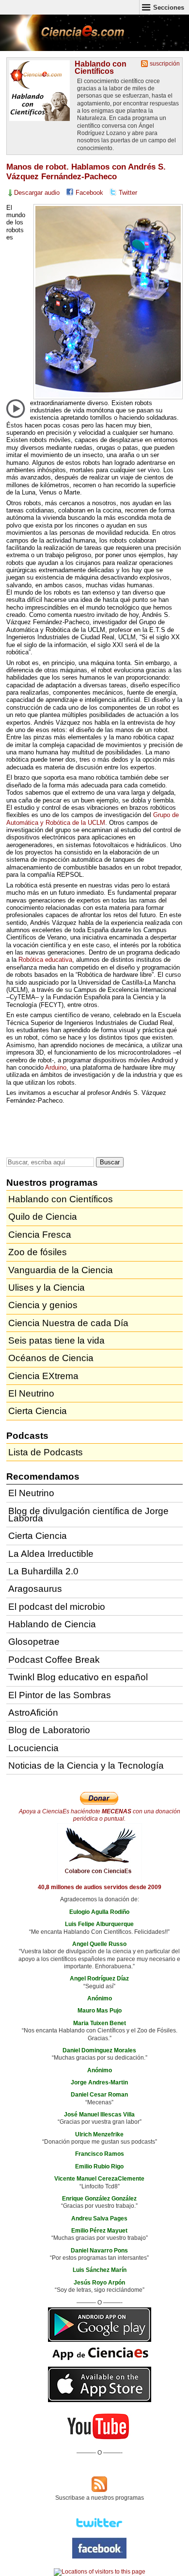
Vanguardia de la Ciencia (61, 1270)
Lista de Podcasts (46, 1452)
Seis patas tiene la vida (56, 1340)
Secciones (169, 8)
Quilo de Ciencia (43, 1217)
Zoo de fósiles (38, 1252)
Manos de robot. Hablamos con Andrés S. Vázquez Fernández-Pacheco (86, 172)
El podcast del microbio (57, 1607)
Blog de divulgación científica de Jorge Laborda (88, 1515)
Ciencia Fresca (40, 1235)
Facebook (89, 193)
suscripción (165, 64)
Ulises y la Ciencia (47, 1288)
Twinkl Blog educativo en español (78, 1677)
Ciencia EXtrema (43, 1376)
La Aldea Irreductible (51, 1554)
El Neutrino (31, 1393)
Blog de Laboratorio (49, 1730)
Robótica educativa (45, 960)
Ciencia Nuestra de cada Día (68, 1323)
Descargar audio (37, 193)
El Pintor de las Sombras (60, 1695)
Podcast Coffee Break (54, 1660)
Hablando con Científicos (101, 67)
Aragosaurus (35, 1589)
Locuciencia (33, 1748)
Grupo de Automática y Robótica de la (93, 819)
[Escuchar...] (16, 409)
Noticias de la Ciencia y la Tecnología (86, 1766)
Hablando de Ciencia (52, 1624)
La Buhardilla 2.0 (43, 1571)
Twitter (128, 193)
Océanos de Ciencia (51, 1358)
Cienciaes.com (63, 39)
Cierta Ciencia (38, 1411)
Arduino (56, 1067)
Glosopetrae (34, 1642)
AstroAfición (33, 1713)
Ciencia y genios (43, 1305)
